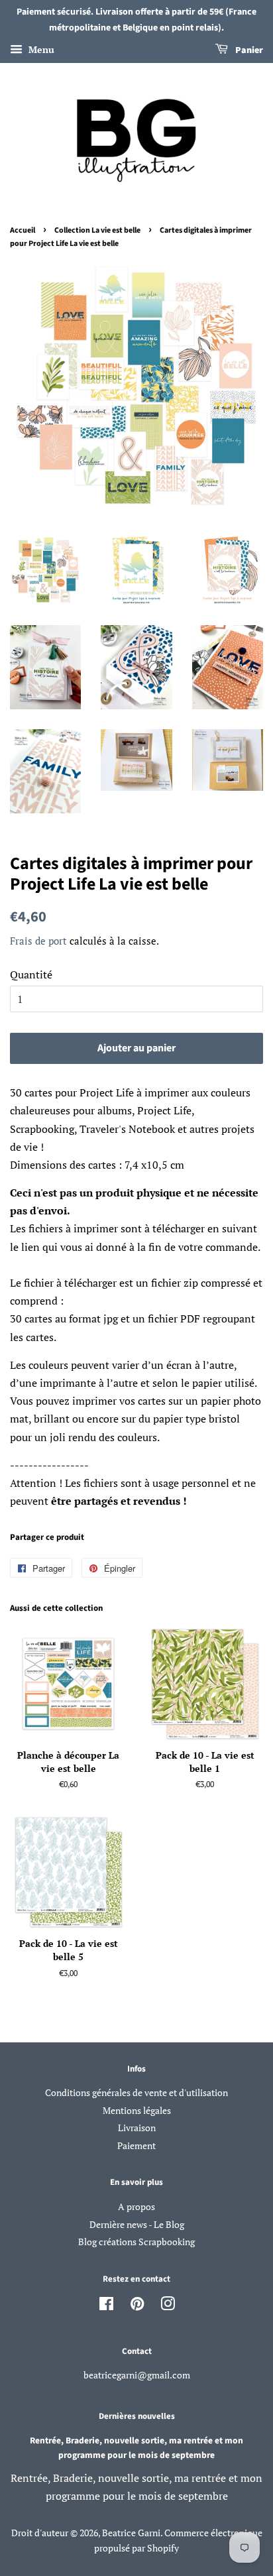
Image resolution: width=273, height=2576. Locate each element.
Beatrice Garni (131, 2533)
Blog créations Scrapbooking (136, 2242)
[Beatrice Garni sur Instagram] (168, 2306)
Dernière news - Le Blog (137, 2225)
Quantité (31, 974)
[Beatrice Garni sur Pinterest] (137, 2306)
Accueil (23, 230)
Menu (40, 49)
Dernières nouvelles (137, 2416)
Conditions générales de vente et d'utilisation (136, 2093)
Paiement (136, 2146)
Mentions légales (137, 2111)
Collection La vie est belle (97, 230)
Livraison (137, 2128)
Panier (248, 50)
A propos (136, 2207)
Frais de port (38, 941)
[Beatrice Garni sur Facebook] (106, 2306)
